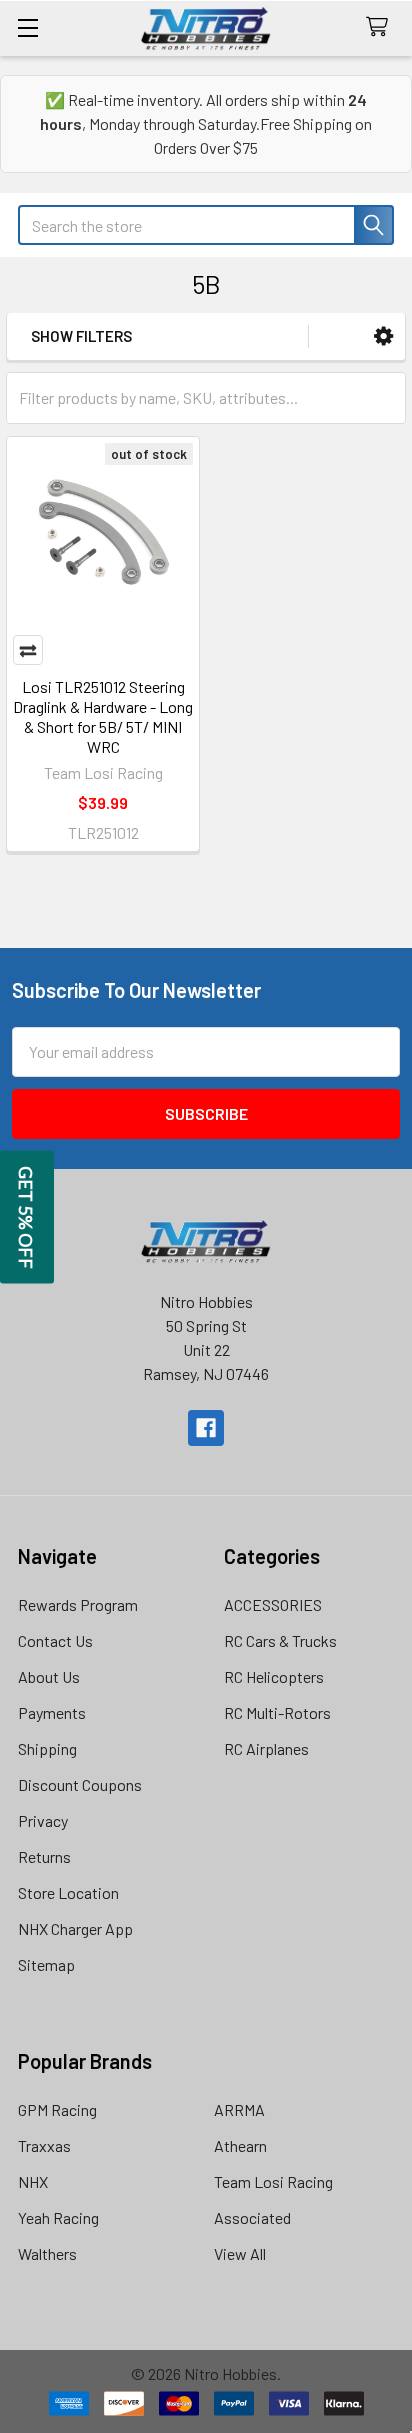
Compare (28, 650)
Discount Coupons (80, 1784)
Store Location (68, 1892)
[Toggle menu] (27, 27)
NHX (33, 2181)
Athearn (240, 2145)
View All (240, 2253)
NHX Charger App (75, 1928)
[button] (383, 336)
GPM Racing (57, 2109)
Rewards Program (78, 1604)
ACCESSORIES (273, 1604)
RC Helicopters (274, 1676)
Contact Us (55, 1640)
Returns (44, 1856)
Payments (52, 1712)
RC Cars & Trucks (280, 1640)
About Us (49, 1676)
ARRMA (239, 2109)
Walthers (47, 2253)
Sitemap (46, 1964)
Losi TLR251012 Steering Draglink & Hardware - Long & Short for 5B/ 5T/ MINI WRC (103, 716)
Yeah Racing (58, 2217)
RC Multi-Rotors (277, 1712)
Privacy (43, 1820)
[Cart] (381, 27)
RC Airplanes (266, 1748)
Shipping (47, 1748)
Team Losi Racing (273, 2181)
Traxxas (44, 2145)
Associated (252, 2217)
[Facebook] (206, 1428)
